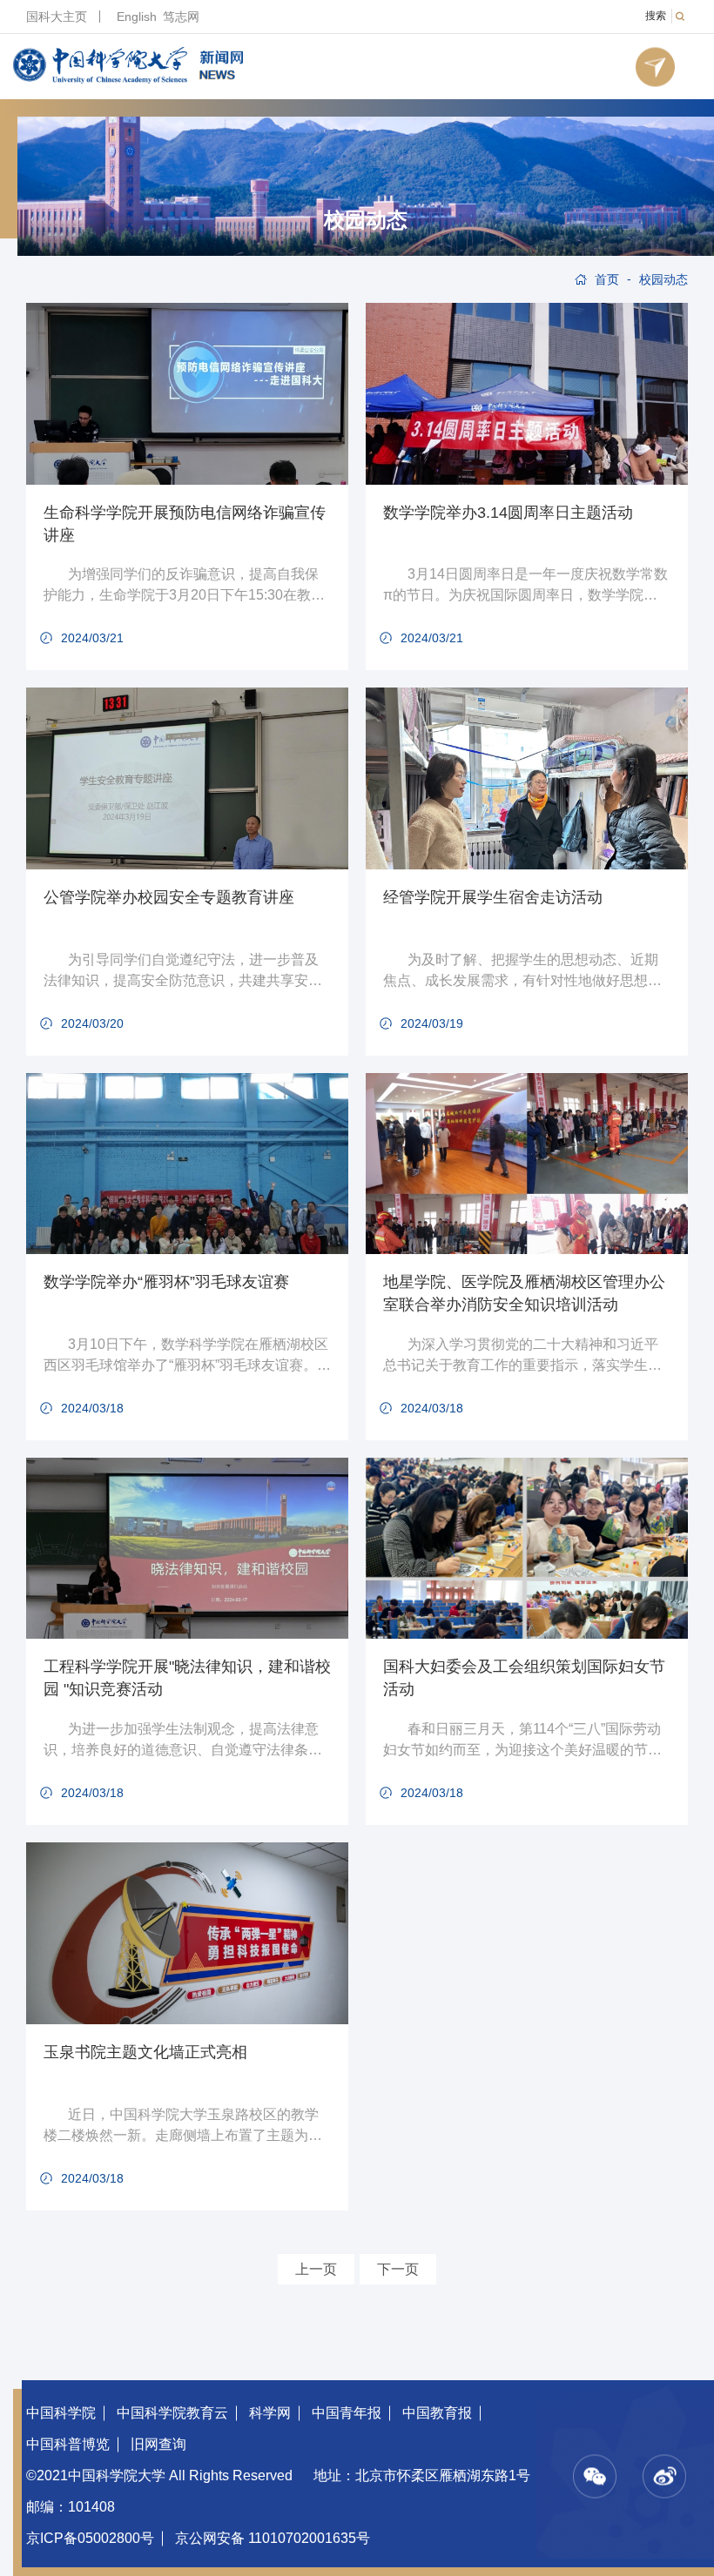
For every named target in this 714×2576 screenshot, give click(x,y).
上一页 (316, 2269)
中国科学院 (61, 2413)
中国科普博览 (68, 2444)
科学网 (270, 2413)
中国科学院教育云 (172, 2413)
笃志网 (181, 17)
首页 (607, 279)
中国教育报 (437, 2413)
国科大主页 (57, 17)
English (137, 17)
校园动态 (366, 220)
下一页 (398, 2269)
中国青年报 (347, 2413)
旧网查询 (158, 2444)
